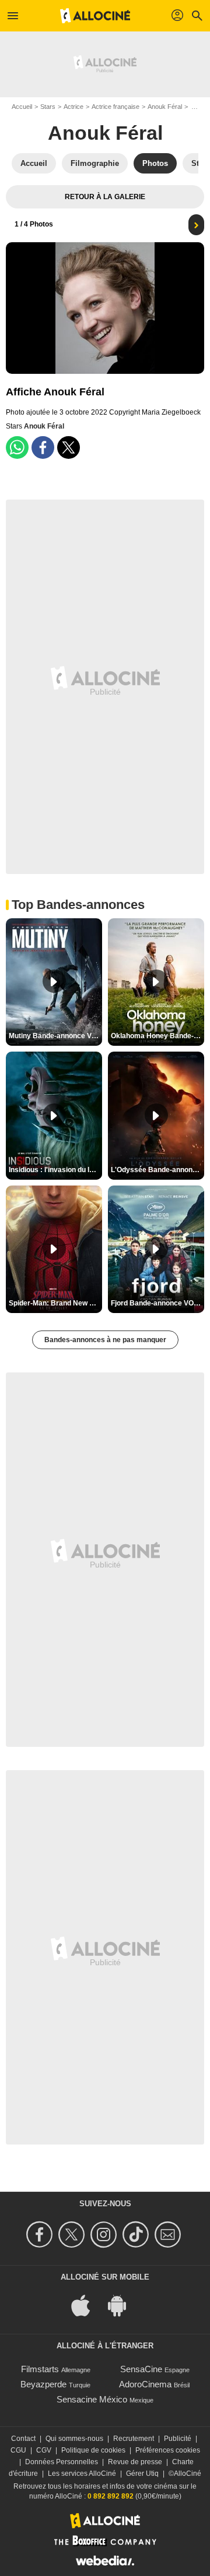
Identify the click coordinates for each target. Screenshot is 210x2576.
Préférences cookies (168, 2450)
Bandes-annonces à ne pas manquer (105, 1340)
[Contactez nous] (169, 2234)
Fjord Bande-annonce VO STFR (157, 1303)
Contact (23, 2439)
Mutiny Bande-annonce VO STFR (55, 1036)
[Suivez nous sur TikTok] (137, 2234)
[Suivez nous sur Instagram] (105, 2234)
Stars (48, 107)
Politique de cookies (93, 2450)
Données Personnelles (62, 2462)
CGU (18, 2450)
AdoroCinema (145, 2384)
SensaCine (141, 2369)
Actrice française (116, 107)
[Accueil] (95, 16)
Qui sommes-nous (74, 2439)
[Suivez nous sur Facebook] (41, 2234)
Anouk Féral (165, 107)
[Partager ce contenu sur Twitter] (69, 447)
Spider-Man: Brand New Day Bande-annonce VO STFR (55, 1303)
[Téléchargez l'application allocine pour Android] (123, 2304)
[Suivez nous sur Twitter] (73, 2234)
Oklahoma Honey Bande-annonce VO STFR (157, 1036)
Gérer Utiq (142, 2474)
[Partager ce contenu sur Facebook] (43, 447)
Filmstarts (40, 2369)
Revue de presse (135, 2462)
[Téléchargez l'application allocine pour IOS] (87, 2304)
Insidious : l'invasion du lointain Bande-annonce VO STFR (55, 1170)
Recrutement (134, 2439)
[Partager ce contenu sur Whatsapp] (17, 447)
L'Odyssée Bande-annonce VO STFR (157, 1170)
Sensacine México (92, 2399)
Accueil (22, 107)
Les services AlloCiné (82, 2474)
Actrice (73, 107)
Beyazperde (43, 2384)
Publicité (178, 2439)
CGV (44, 2450)
